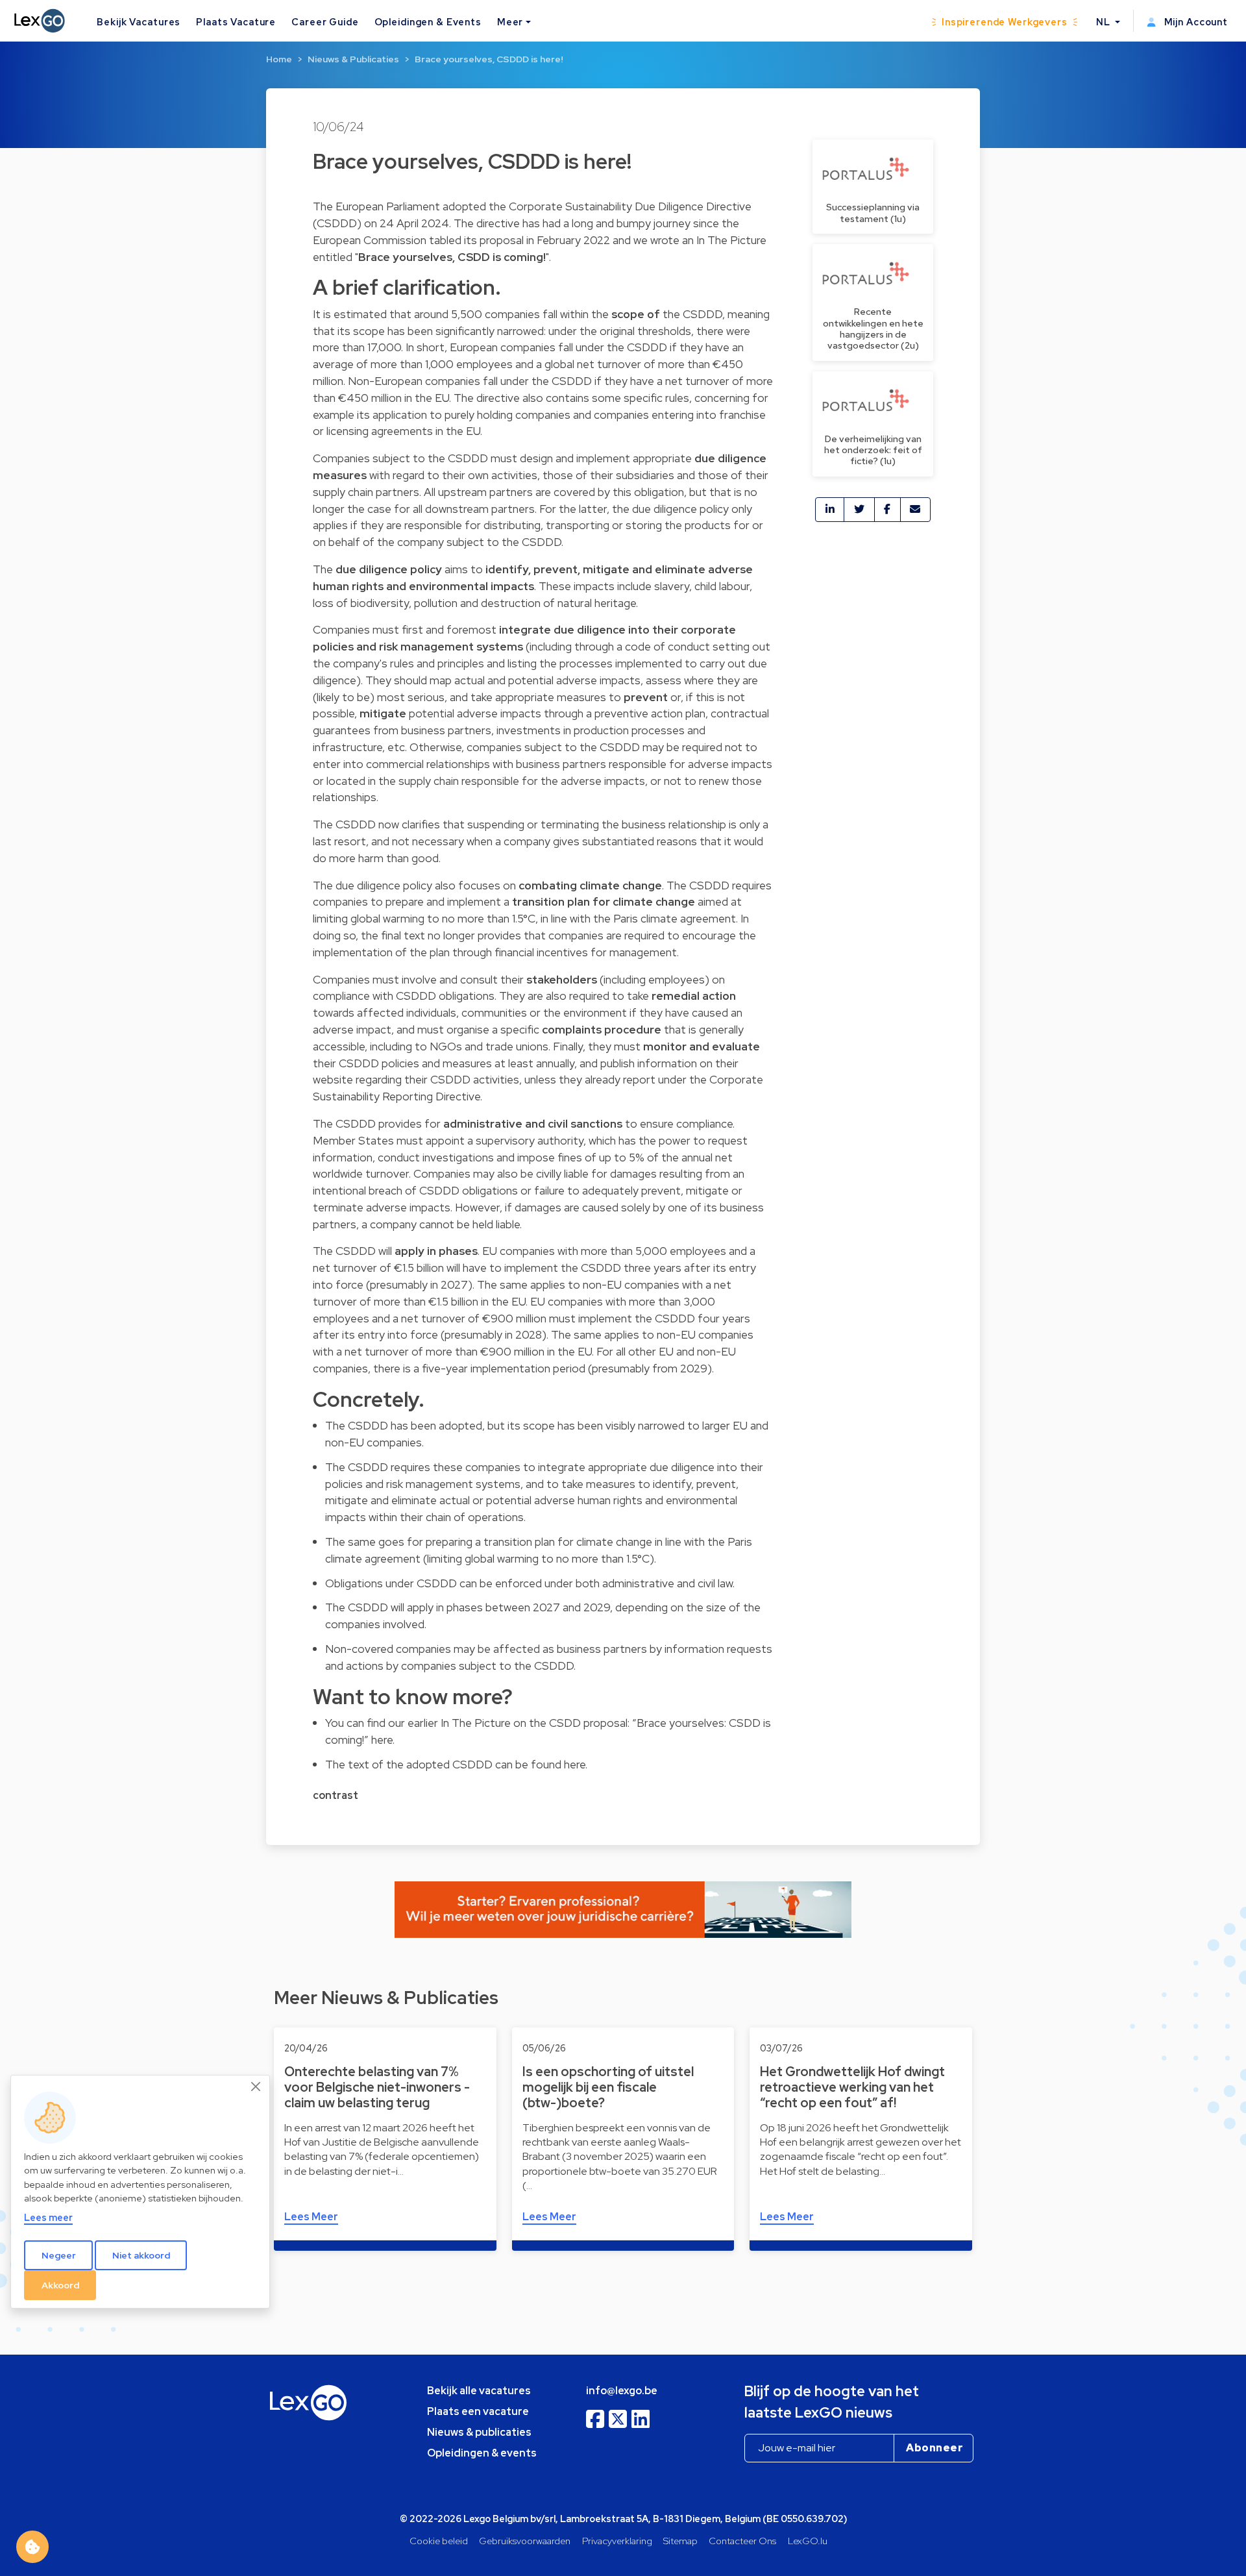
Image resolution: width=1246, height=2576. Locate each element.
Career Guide (325, 22)
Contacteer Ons (742, 2541)
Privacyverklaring (617, 2541)
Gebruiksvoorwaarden (525, 2541)
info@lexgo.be (622, 2391)
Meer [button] (510, 22)
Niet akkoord (141, 2255)
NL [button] (1105, 22)
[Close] (256, 2087)
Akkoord (60, 2285)
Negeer (59, 2255)
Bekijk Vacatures (139, 22)
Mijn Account (1195, 22)
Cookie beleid (439, 2541)
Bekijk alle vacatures (479, 2391)
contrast (336, 1795)
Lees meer (48, 2217)
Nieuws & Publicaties (353, 59)
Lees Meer (311, 2217)
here (382, 1740)
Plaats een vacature (478, 2411)
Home (279, 59)
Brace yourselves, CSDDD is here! (489, 59)
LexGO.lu (808, 2541)
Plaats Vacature (236, 22)
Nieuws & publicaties (479, 2432)
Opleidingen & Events (428, 22)
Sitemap (680, 2541)
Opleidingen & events (482, 2453)
